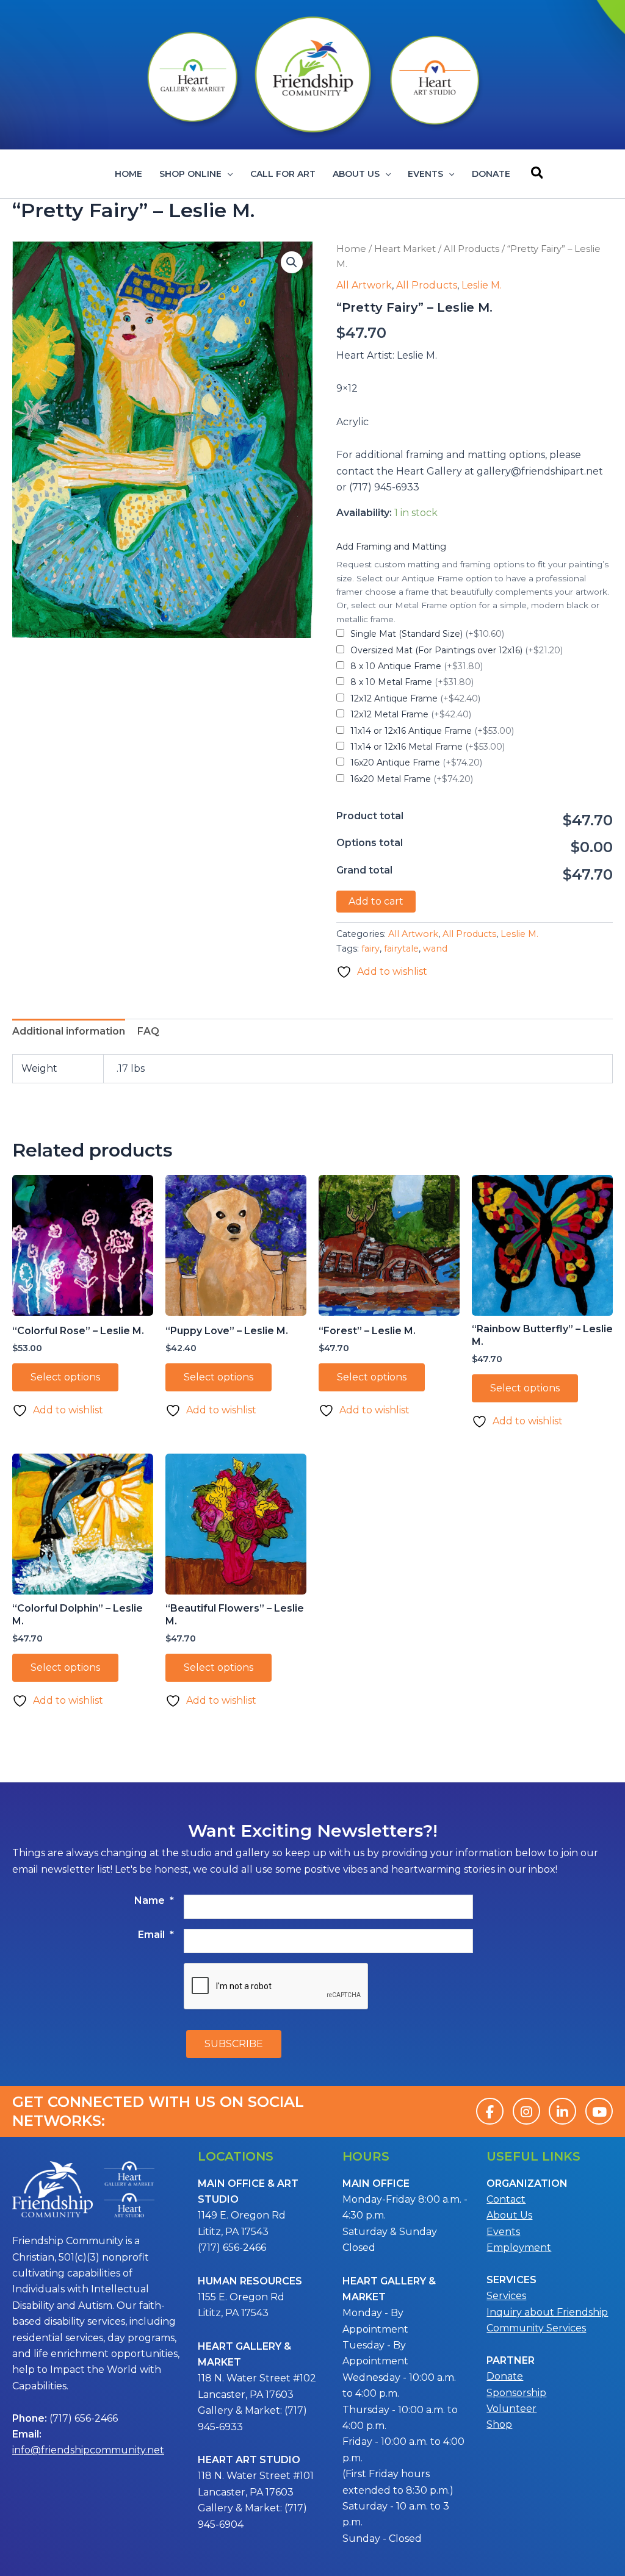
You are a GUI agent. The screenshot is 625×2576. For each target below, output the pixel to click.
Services (506, 2296)
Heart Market (405, 249)
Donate (491, 174)
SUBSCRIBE (234, 2044)
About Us (356, 174)
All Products (471, 249)
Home (128, 174)
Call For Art (283, 174)
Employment (519, 2248)
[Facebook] (490, 2111)
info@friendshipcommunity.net (88, 2450)
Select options (65, 1377)
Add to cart (376, 901)
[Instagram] (526, 2111)
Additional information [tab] (69, 1031)
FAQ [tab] (148, 1031)
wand (435, 949)
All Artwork (364, 285)
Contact (506, 2199)
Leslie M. (482, 285)
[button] (227, 174)
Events (425, 174)
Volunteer (511, 2409)
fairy (370, 949)
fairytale (401, 949)
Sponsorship (516, 2393)
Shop (499, 2424)
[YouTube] (599, 2111)
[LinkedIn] (562, 2111)
